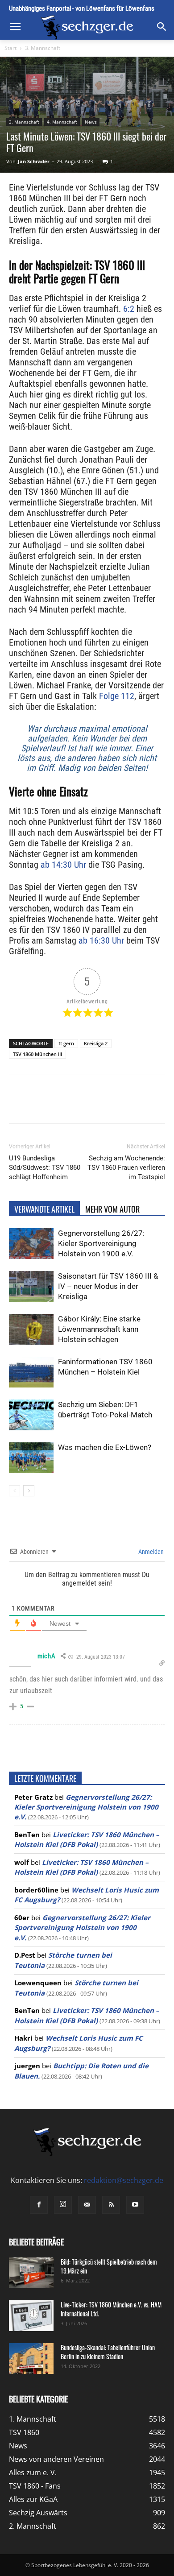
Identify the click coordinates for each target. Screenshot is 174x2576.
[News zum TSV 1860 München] (87, 27)
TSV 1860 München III (37, 1054)
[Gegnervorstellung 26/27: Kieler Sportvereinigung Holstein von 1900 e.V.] (31, 1244)
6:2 (129, 309)
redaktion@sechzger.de (124, 2180)
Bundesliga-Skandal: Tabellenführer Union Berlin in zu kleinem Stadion (108, 2352)
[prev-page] (14, 1491)
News (91, 122)
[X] (66, 1105)
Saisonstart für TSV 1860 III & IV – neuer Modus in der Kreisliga (108, 1286)
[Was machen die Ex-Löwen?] (31, 1458)
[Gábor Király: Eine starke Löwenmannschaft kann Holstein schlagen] (31, 1329)
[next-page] (29, 1491)
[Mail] (87, 2205)
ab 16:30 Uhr (101, 940)
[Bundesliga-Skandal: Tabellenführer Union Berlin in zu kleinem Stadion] (31, 2359)
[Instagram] (63, 2205)
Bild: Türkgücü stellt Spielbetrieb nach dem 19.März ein (109, 2266)
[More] (149, 1105)
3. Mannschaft (43, 48)
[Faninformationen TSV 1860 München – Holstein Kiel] (31, 1372)
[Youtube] (135, 2205)
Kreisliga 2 (96, 1043)
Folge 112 (117, 696)
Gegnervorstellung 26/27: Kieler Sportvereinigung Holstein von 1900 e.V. (101, 1243)
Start (10, 48)
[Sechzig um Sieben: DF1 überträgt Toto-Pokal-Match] (31, 1415)
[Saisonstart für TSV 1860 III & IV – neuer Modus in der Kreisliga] (31, 1286)
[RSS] (111, 2205)
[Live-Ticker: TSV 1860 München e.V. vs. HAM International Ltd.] (31, 2316)
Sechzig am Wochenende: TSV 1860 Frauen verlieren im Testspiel (126, 1168)
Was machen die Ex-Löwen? (105, 1447)
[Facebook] (46, 1105)
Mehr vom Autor (112, 1209)
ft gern (66, 1043)
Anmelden (150, 1552)
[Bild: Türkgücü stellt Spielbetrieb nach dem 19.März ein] (31, 2273)
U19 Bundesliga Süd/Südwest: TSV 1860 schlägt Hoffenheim (45, 1168)
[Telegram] (128, 1105)
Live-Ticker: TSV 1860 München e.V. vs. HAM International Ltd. (111, 2309)
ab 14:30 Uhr (63, 865)
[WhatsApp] (87, 1105)
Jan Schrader (34, 161)
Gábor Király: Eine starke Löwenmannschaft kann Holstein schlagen (99, 1329)
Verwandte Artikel (44, 1209)
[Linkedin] (108, 1105)
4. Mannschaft (62, 122)
